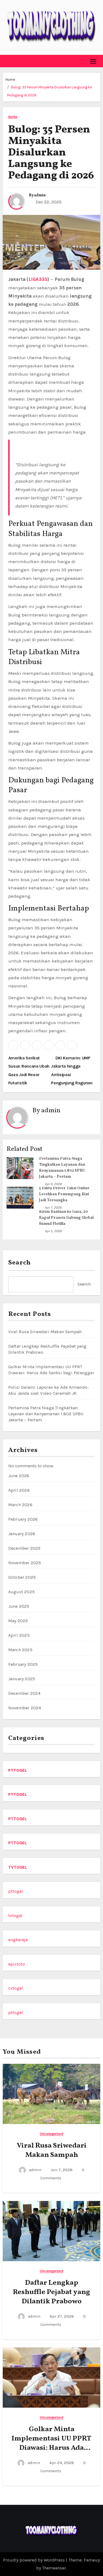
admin (40, 195)
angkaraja (18, 1940)
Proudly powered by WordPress (34, 2560)
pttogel (16, 1891)
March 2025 (20, 1650)
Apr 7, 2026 (53, 1208)
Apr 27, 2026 (62, 2316)
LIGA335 (38, 279)
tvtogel (15, 1916)
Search (20, 1263)
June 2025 (19, 1606)
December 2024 (24, 1693)
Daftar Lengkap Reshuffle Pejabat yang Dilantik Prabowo (51, 2292)
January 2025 (22, 1679)
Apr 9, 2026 (53, 1184)
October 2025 (22, 1577)
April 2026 (19, 1490)
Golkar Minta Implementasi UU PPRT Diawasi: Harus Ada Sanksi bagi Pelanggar (51, 2443)
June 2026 (19, 1476)
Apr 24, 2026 (62, 2463)
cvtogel (16, 1988)
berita (13, 117)
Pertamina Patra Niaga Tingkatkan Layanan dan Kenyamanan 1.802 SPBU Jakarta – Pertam (46, 1414)
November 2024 (25, 1708)
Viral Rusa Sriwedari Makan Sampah (45, 1332)
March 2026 (20, 1505)
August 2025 (21, 1592)
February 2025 (23, 1664)
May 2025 (18, 1621)
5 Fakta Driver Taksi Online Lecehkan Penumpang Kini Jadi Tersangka (64, 1194)
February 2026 (23, 1519)
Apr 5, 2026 (53, 1231)
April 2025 (19, 1635)
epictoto (17, 1964)
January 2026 (22, 1534)
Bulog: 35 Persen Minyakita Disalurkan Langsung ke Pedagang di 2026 (51, 153)
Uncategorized (51, 2134)
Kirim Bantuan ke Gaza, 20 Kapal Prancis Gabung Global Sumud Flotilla (66, 1218)
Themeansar (54, 2568)
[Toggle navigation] (93, 61)
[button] (7, 61)
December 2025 (24, 1548)
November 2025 (25, 1563)
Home (10, 80)
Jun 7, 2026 (62, 2170)
